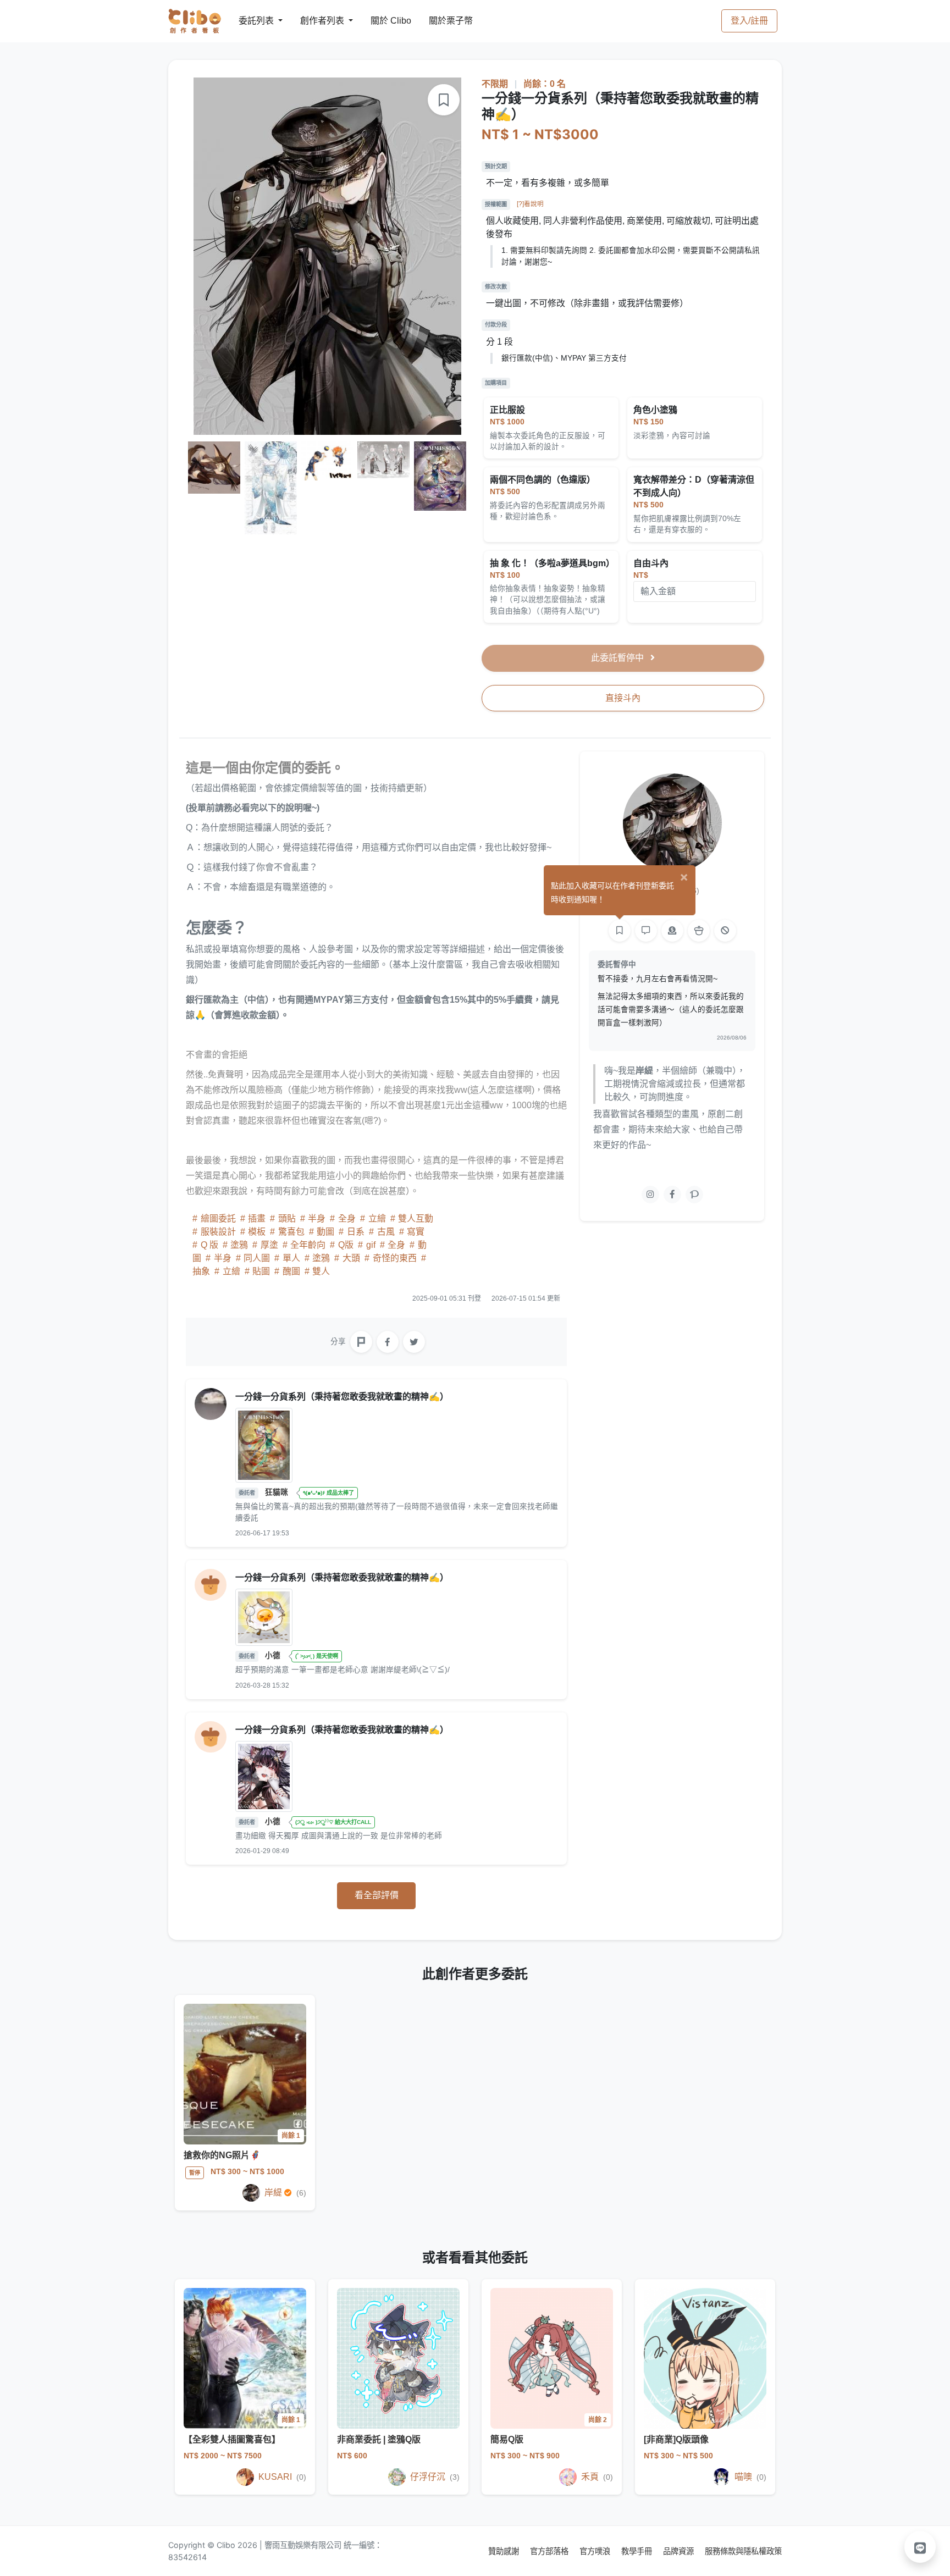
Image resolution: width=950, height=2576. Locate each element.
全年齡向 (308, 1245)
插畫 (257, 1218)
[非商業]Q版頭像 (676, 2439)
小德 (274, 1655)
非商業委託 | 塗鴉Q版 (379, 2439)
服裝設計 (218, 1232)
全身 (347, 1218)
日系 (356, 1232)
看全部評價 (377, 1895)
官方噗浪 (596, 2551)
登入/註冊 (749, 21)
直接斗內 (623, 698)
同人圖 (257, 1258)
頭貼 (287, 1218)
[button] (920, 2547)
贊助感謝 (505, 2551)
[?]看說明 (530, 204)
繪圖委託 (218, 1218)
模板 (257, 1232)
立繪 (377, 1218)
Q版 (346, 1245)
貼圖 (261, 1271)
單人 (291, 1258)
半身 (317, 1218)
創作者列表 (313, 21)
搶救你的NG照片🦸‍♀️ (222, 2155)
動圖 (325, 1232)
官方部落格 (550, 2551)
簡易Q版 (507, 2439)
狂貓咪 (278, 1492)
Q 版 (209, 1245)
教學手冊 (638, 2551)
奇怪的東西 (395, 1258)
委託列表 (250, 21)
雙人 (320, 1271)
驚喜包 (291, 1232)
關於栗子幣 (440, 21)
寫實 (415, 1232)
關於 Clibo (381, 21)
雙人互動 (415, 1218)
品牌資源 (680, 2551)
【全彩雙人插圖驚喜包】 (232, 2439)
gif (371, 1245)
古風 (386, 1232)
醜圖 (291, 1271)
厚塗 (269, 1245)
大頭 (351, 1258)
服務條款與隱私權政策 (743, 2551)
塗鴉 (239, 1245)
